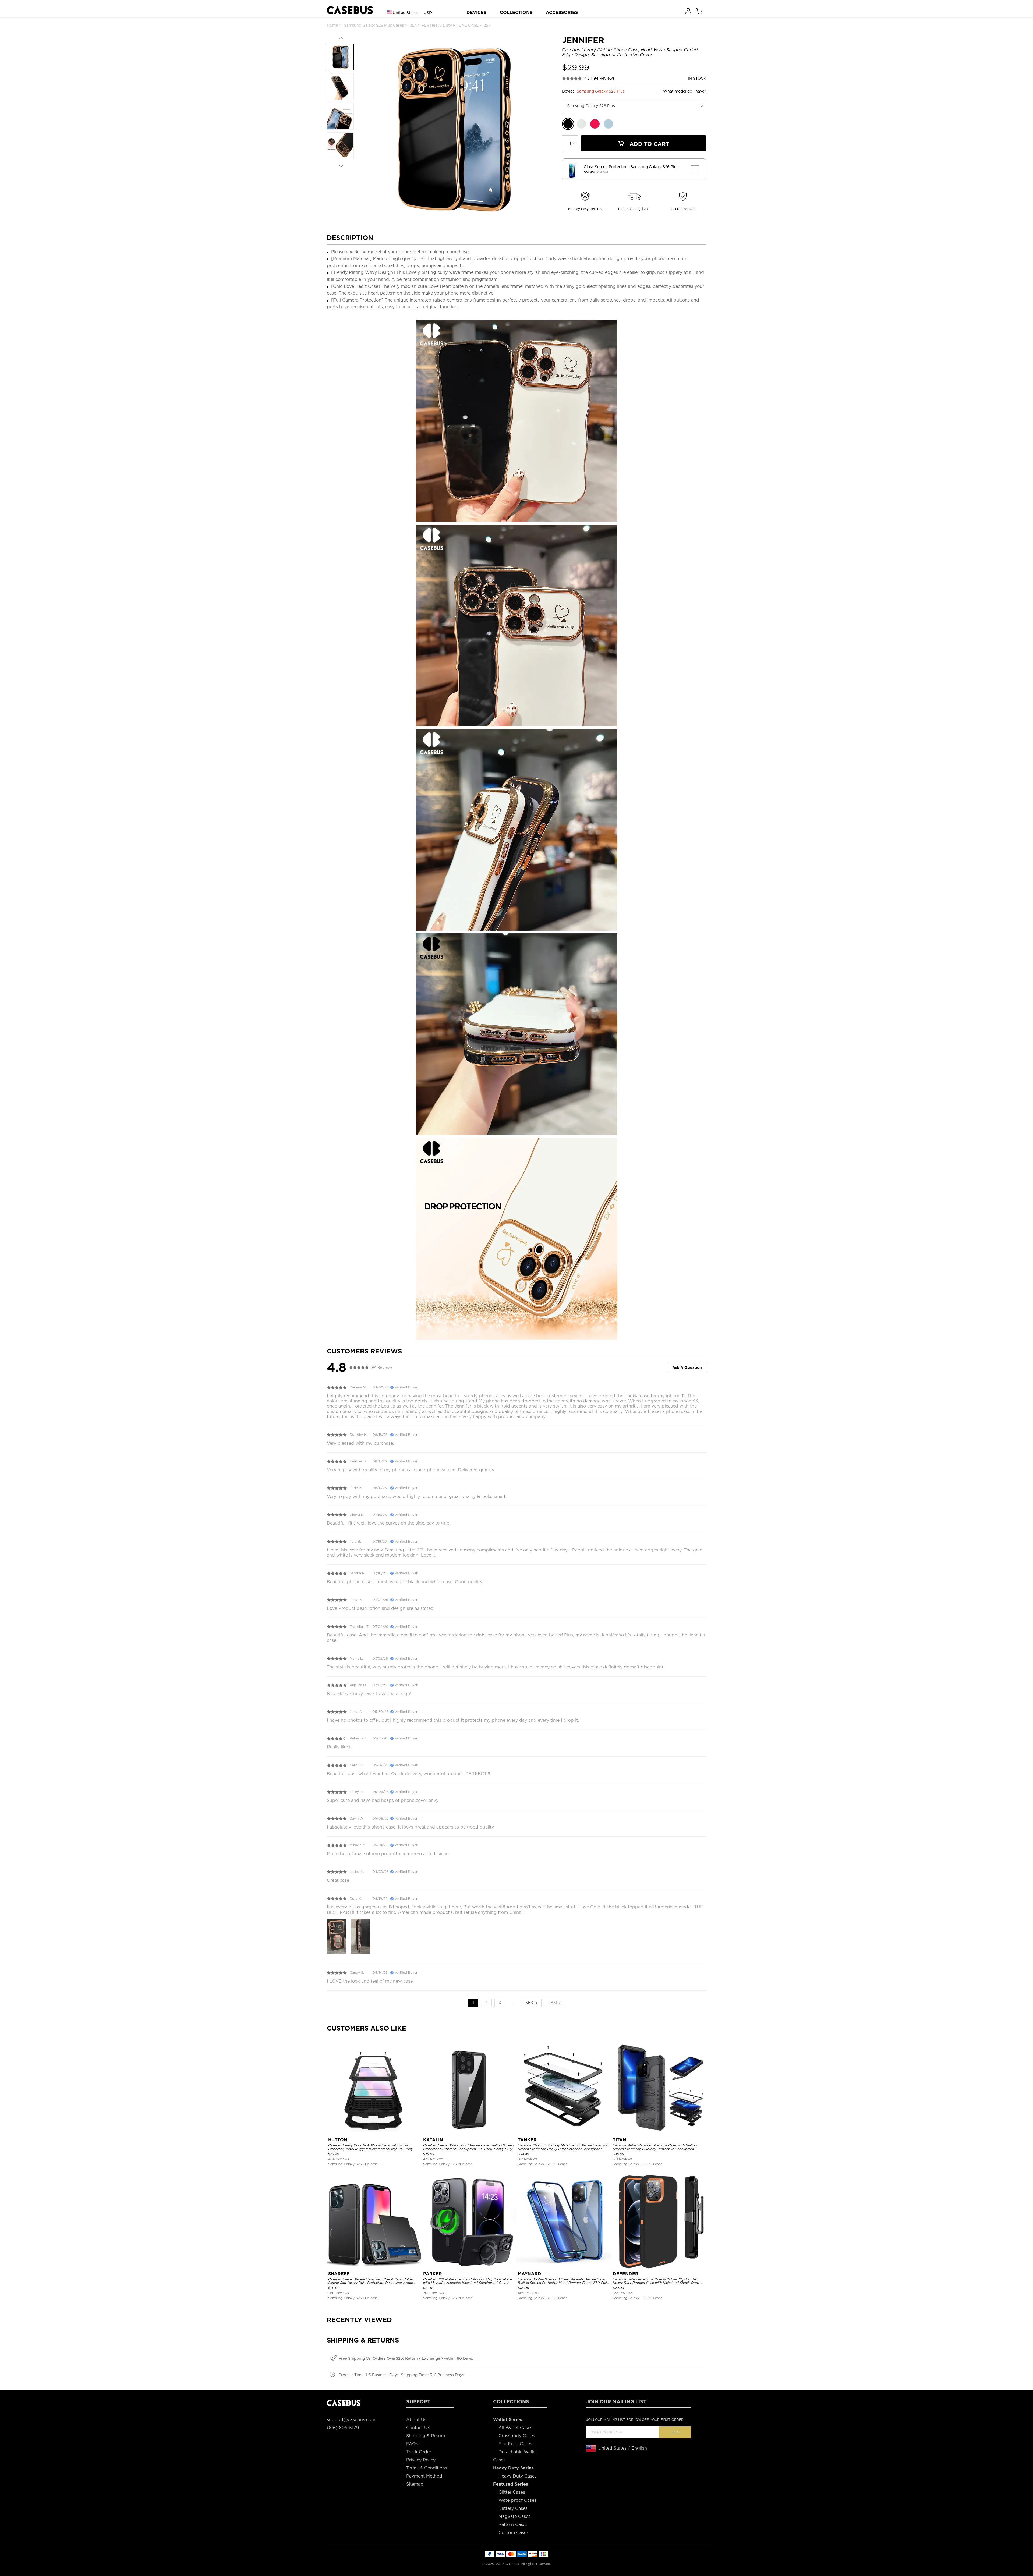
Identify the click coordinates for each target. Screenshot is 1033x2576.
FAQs (412, 2444)
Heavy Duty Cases (518, 2476)
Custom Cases (514, 2533)
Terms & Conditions (427, 2468)
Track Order (419, 2452)
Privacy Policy (421, 2460)
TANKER (527, 2140)
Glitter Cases (512, 2492)
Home (332, 25)
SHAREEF (339, 2274)
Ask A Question (687, 1367)
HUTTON (338, 2140)
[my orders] (689, 11)
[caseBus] (350, 10)
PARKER (433, 2274)
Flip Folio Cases (515, 2444)
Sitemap (415, 2484)
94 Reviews (604, 78)
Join (675, 2432)
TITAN (620, 2140)
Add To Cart (648, 144)
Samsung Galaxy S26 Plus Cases (374, 25)
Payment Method (424, 2476)
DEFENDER (626, 2274)
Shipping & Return (426, 2436)
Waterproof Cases (517, 2500)
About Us (416, 2420)
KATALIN (433, 2140)
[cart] (699, 11)
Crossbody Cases (517, 2436)
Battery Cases (513, 2508)
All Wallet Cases (515, 2428)
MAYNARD (530, 2274)
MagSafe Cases (514, 2516)
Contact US (418, 2428)
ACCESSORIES (562, 13)
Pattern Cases (513, 2524)
